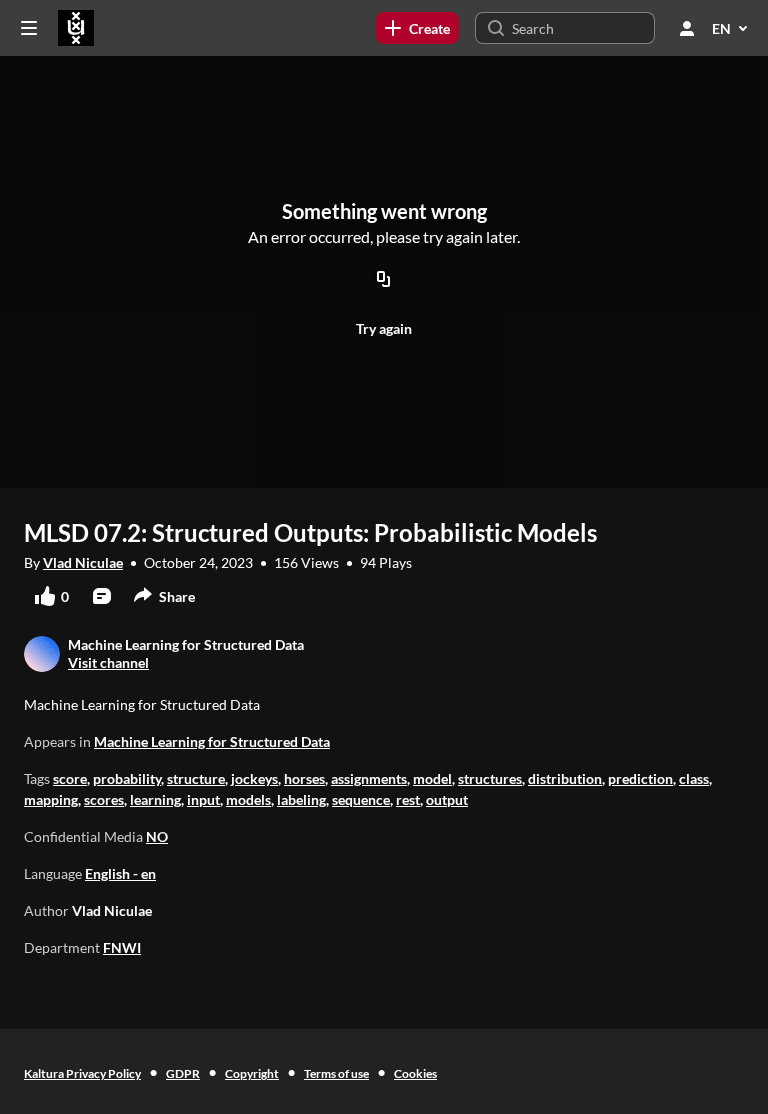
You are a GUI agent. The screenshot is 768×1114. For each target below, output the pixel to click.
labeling (301, 799)
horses (304, 778)
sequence (361, 799)
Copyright (252, 1073)
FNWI (122, 947)
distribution (565, 778)
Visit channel (108, 662)
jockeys (254, 778)
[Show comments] (102, 596)
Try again (384, 328)
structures (490, 778)
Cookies (415, 1073)
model (432, 778)
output (447, 799)
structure (196, 778)
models (248, 799)
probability (127, 778)
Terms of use (336, 1073)
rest (408, 799)
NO (157, 836)
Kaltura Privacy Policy (82, 1073)
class (694, 778)
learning (155, 799)
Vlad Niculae (83, 562)
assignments (369, 778)
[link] (417, 28)
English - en (120, 873)
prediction (640, 778)
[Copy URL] (384, 280)
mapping (51, 799)
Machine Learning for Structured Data (212, 741)
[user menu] (687, 28)
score (70, 778)
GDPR (183, 1073)
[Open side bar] (29, 28)
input (203, 799)
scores (104, 799)
